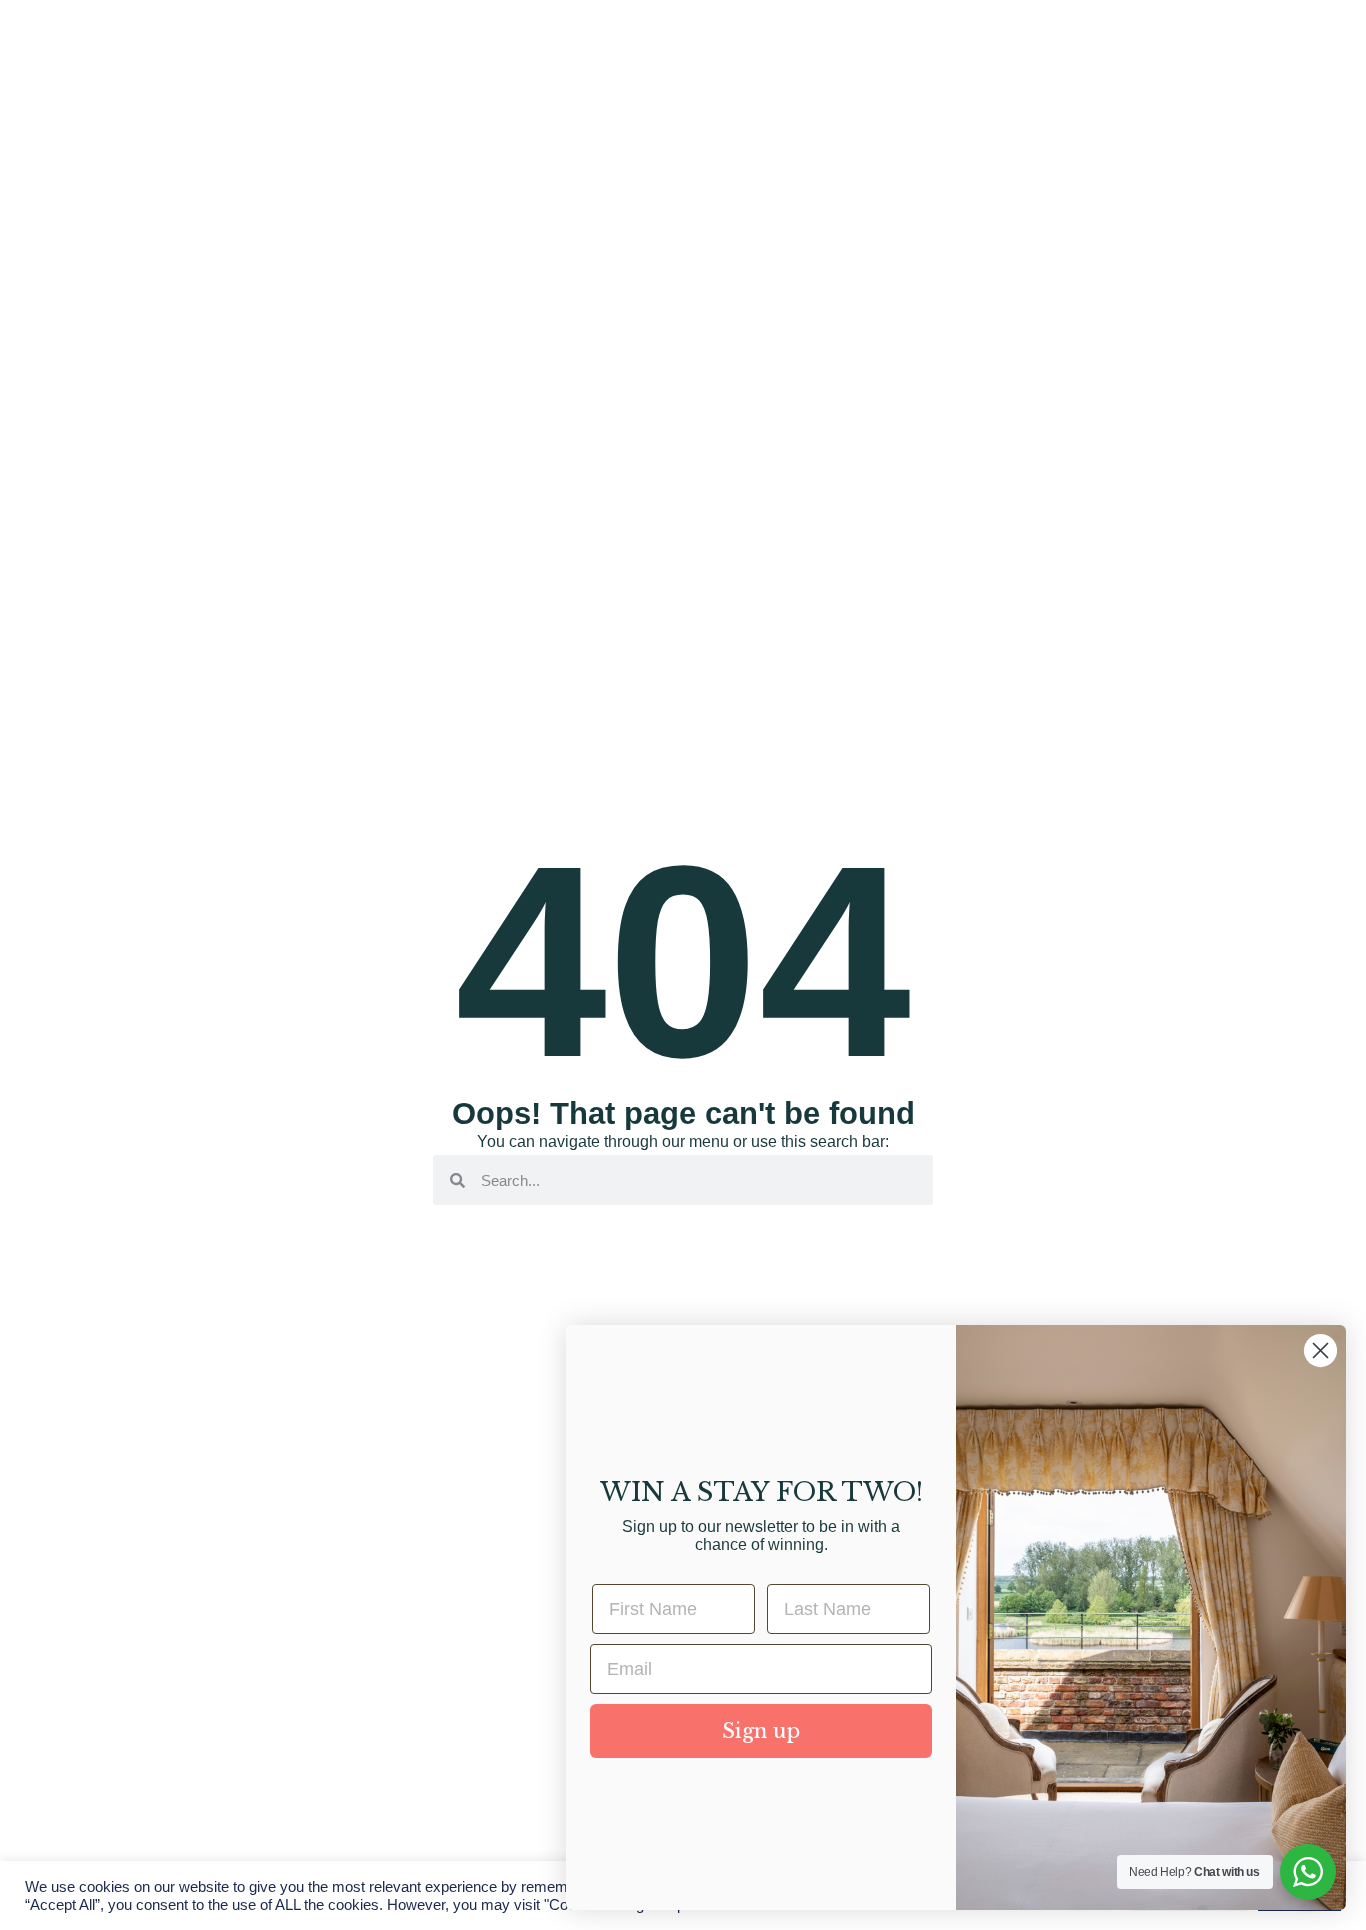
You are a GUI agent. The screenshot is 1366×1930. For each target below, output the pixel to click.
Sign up (761, 1731)
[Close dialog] (1320, 1350)
